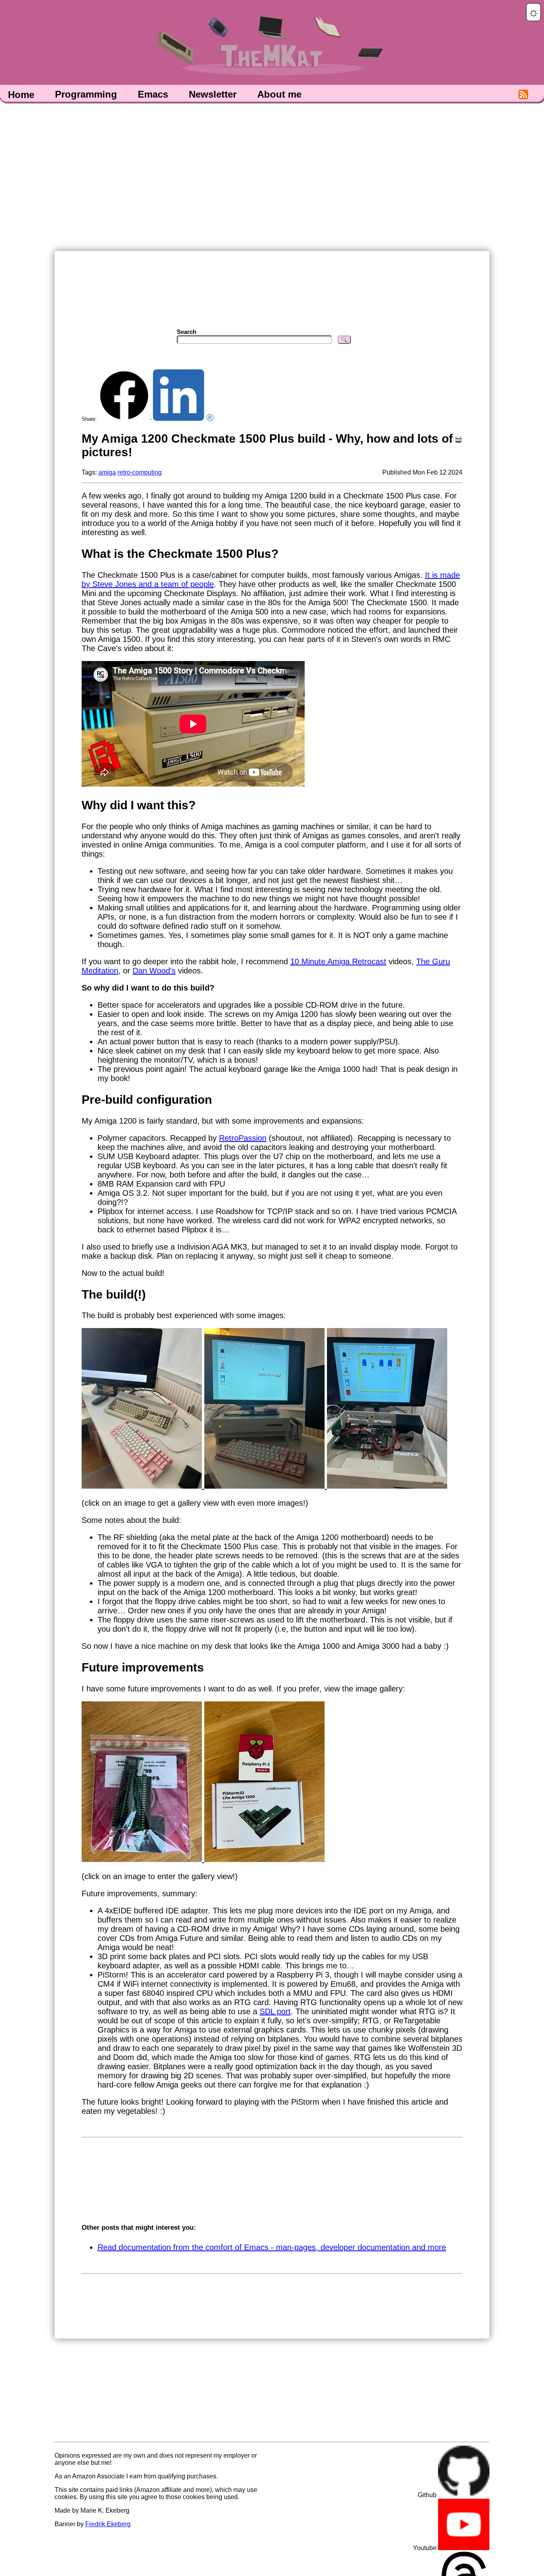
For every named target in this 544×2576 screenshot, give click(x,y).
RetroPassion (243, 1138)
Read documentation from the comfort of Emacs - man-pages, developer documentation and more (272, 2247)
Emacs (153, 95)
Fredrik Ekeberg (108, 2524)
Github (428, 2495)
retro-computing (140, 472)
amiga (107, 472)
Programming (86, 95)
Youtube (426, 2548)
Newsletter (213, 95)
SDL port (275, 2011)
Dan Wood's (154, 971)
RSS (523, 95)
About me (279, 95)
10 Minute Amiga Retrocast (338, 961)
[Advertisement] (272, 176)
